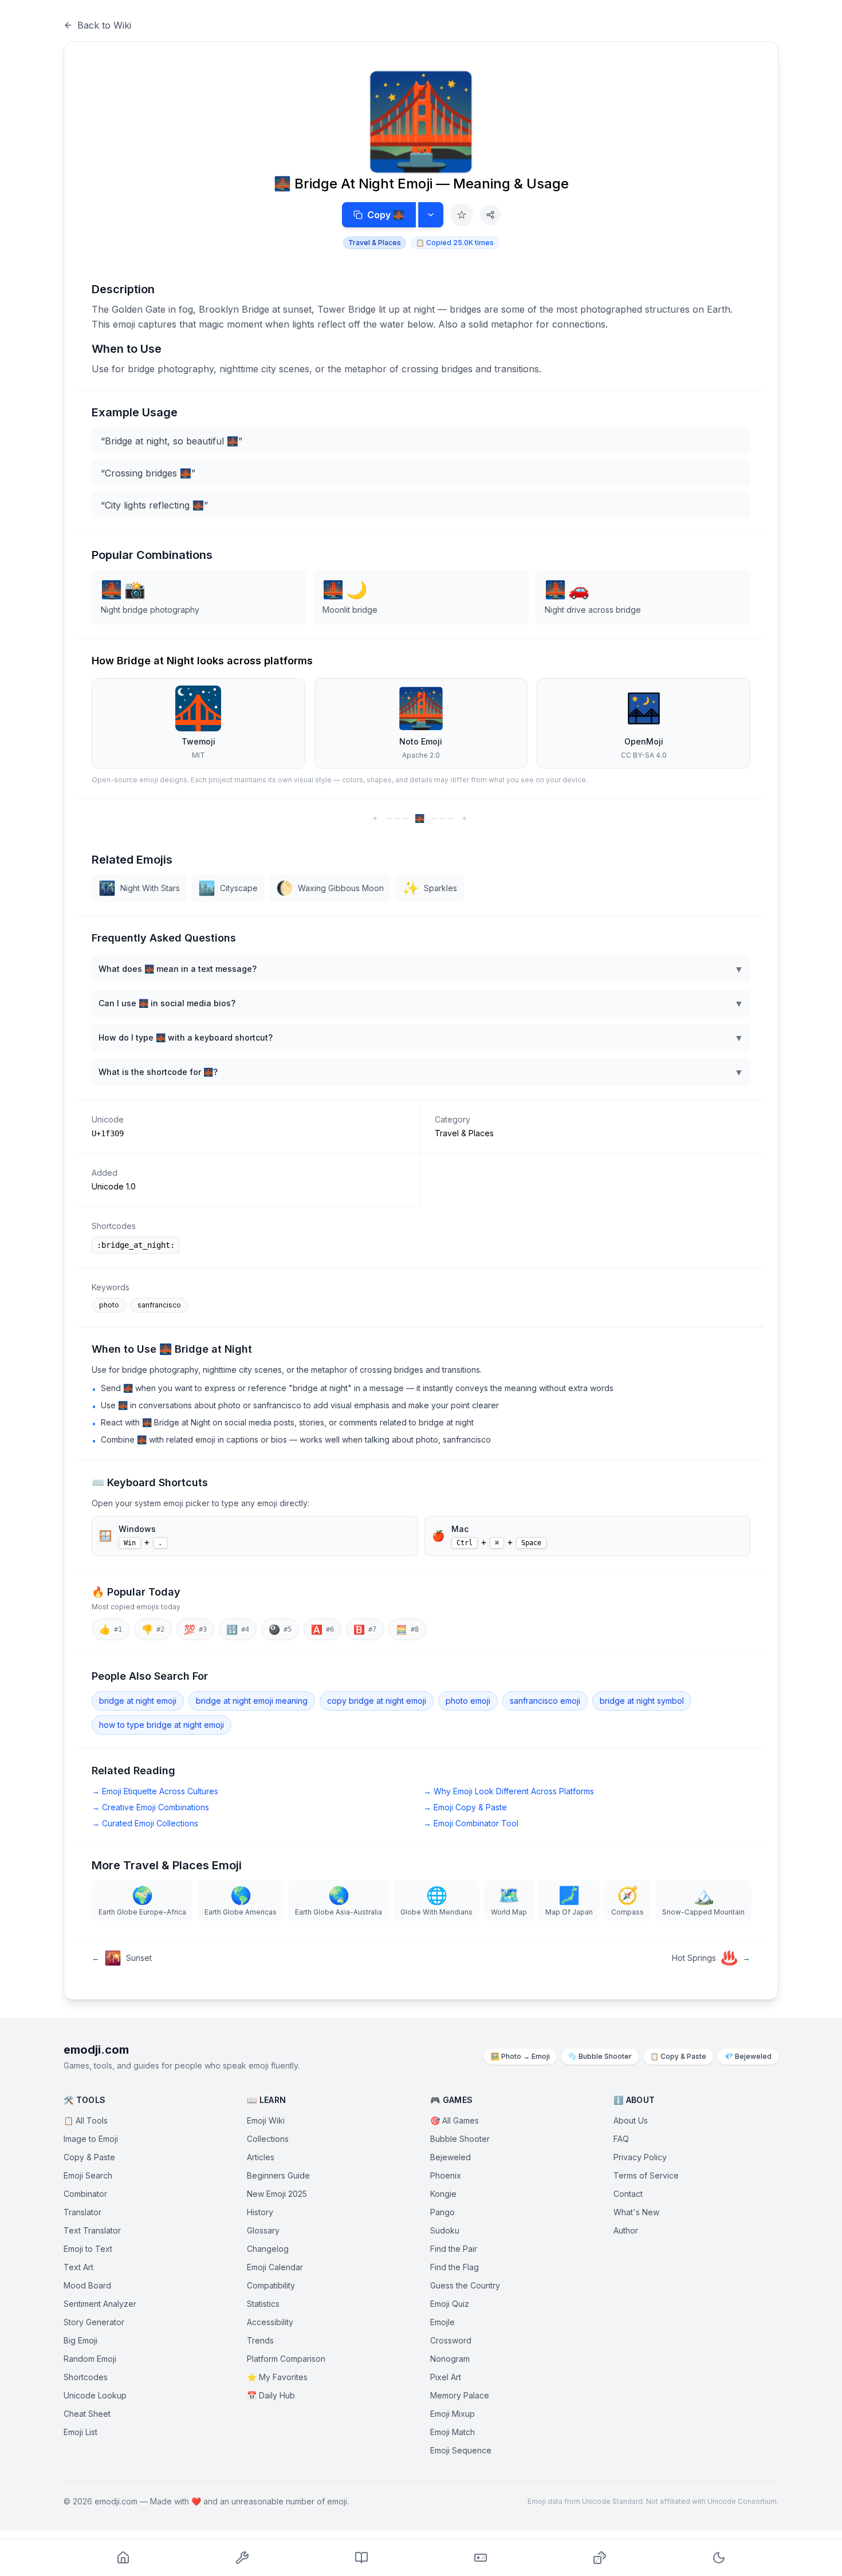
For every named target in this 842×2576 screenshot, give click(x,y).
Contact (628, 2194)
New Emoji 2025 (277, 2194)
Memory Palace (460, 2395)
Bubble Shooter (460, 2139)
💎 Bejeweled (748, 2056)
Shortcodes (86, 2377)
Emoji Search (88, 2175)
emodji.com (96, 2050)
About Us (631, 2120)
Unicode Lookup (95, 2395)
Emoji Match (453, 2432)
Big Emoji (80, 2340)
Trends (260, 2340)
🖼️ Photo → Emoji (520, 2056)
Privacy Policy (640, 2157)
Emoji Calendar (275, 2267)
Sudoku (445, 2230)
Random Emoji (90, 2359)
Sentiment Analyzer (100, 2304)
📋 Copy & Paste (678, 2056)
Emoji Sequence (461, 2450)
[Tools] (242, 2558)
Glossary (263, 2230)
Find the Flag (455, 2267)
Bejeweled (450, 2157)
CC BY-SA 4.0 (644, 755)
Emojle (442, 2322)
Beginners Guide (278, 2175)
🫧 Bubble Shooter (600, 2056)
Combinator (85, 2194)
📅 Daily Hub (271, 2395)
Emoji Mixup (453, 2414)
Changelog (268, 2249)
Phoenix (446, 2175)
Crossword (451, 2340)
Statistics (263, 2304)
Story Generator (94, 2322)
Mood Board (87, 2285)
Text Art (78, 2267)
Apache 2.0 (421, 755)
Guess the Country (465, 2285)
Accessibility (270, 2322)
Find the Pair (454, 2249)
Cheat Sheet (87, 2414)
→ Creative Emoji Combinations (150, 1807)
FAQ (621, 2139)
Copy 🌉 (386, 215)
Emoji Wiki (266, 2120)
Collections (268, 2139)
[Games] (481, 2558)
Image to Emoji (91, 2139)
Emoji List (80, 2432)
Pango (442, 2212)
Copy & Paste (89, 2157)
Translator (82, 2212)
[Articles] (361, 2558)
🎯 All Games (455, 2120)
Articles (261, 2157)
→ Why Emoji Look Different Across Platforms (509, 1791)
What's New (636, 2212)
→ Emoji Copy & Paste (465, 1807)
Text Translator (92, 2230)
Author (626, 2230)
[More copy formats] (431, 215)
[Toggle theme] (719, 2558)
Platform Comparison (286, 2359)
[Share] (490, 215)
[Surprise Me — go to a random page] (600, 2558)
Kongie (443, 2194)
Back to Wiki (104, 25)
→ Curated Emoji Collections (145, 1823)
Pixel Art (446, 2377)
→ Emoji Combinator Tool (471, 1823)
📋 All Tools (86, 2120)
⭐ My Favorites (277, 2377)
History (260, 2212)
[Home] (123, 2558)
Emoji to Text (88, 2249)
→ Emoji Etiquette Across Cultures (155, 1791)
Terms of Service (646, 2175)
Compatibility (271, 2285)
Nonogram (450, 2359)
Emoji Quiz (450, 2304)
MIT (198, 755)
